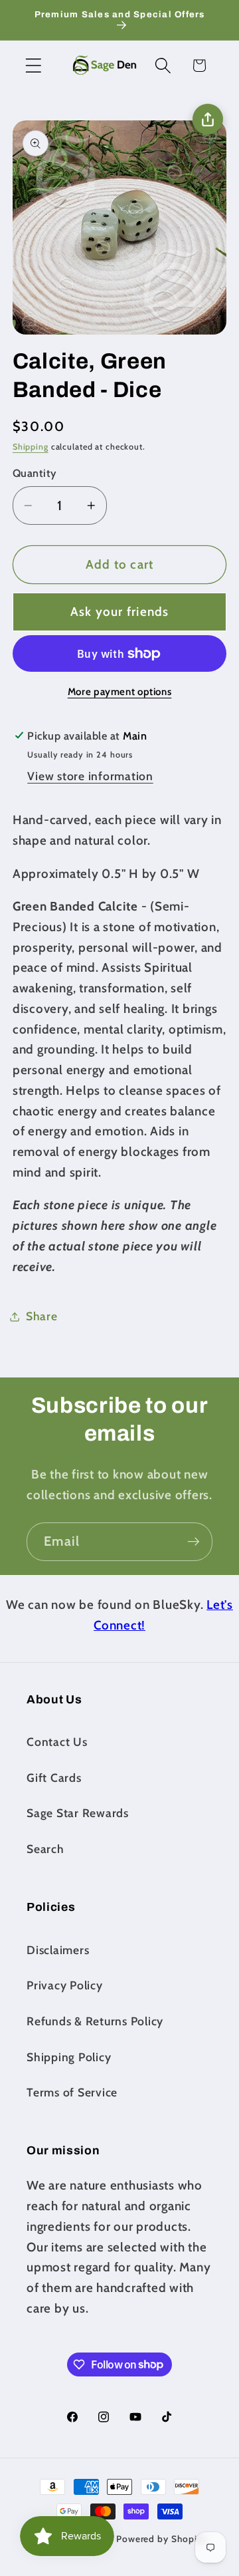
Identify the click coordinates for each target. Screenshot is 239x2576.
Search (45, 1849)
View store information (90, 776)
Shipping (31, 447)
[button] (34, 66)
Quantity (35, 473)
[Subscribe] (194, 1542)
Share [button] (42, 1316)
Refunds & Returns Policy (95, 2021)
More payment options (120, 692)
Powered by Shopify (161, 2539)
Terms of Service (72, 2092)
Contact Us (57, 1742)
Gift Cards (54, 1778)
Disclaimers (58, 1950)
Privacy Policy (65, 1985)
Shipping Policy (69, 2057)
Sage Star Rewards (78, 1813)
